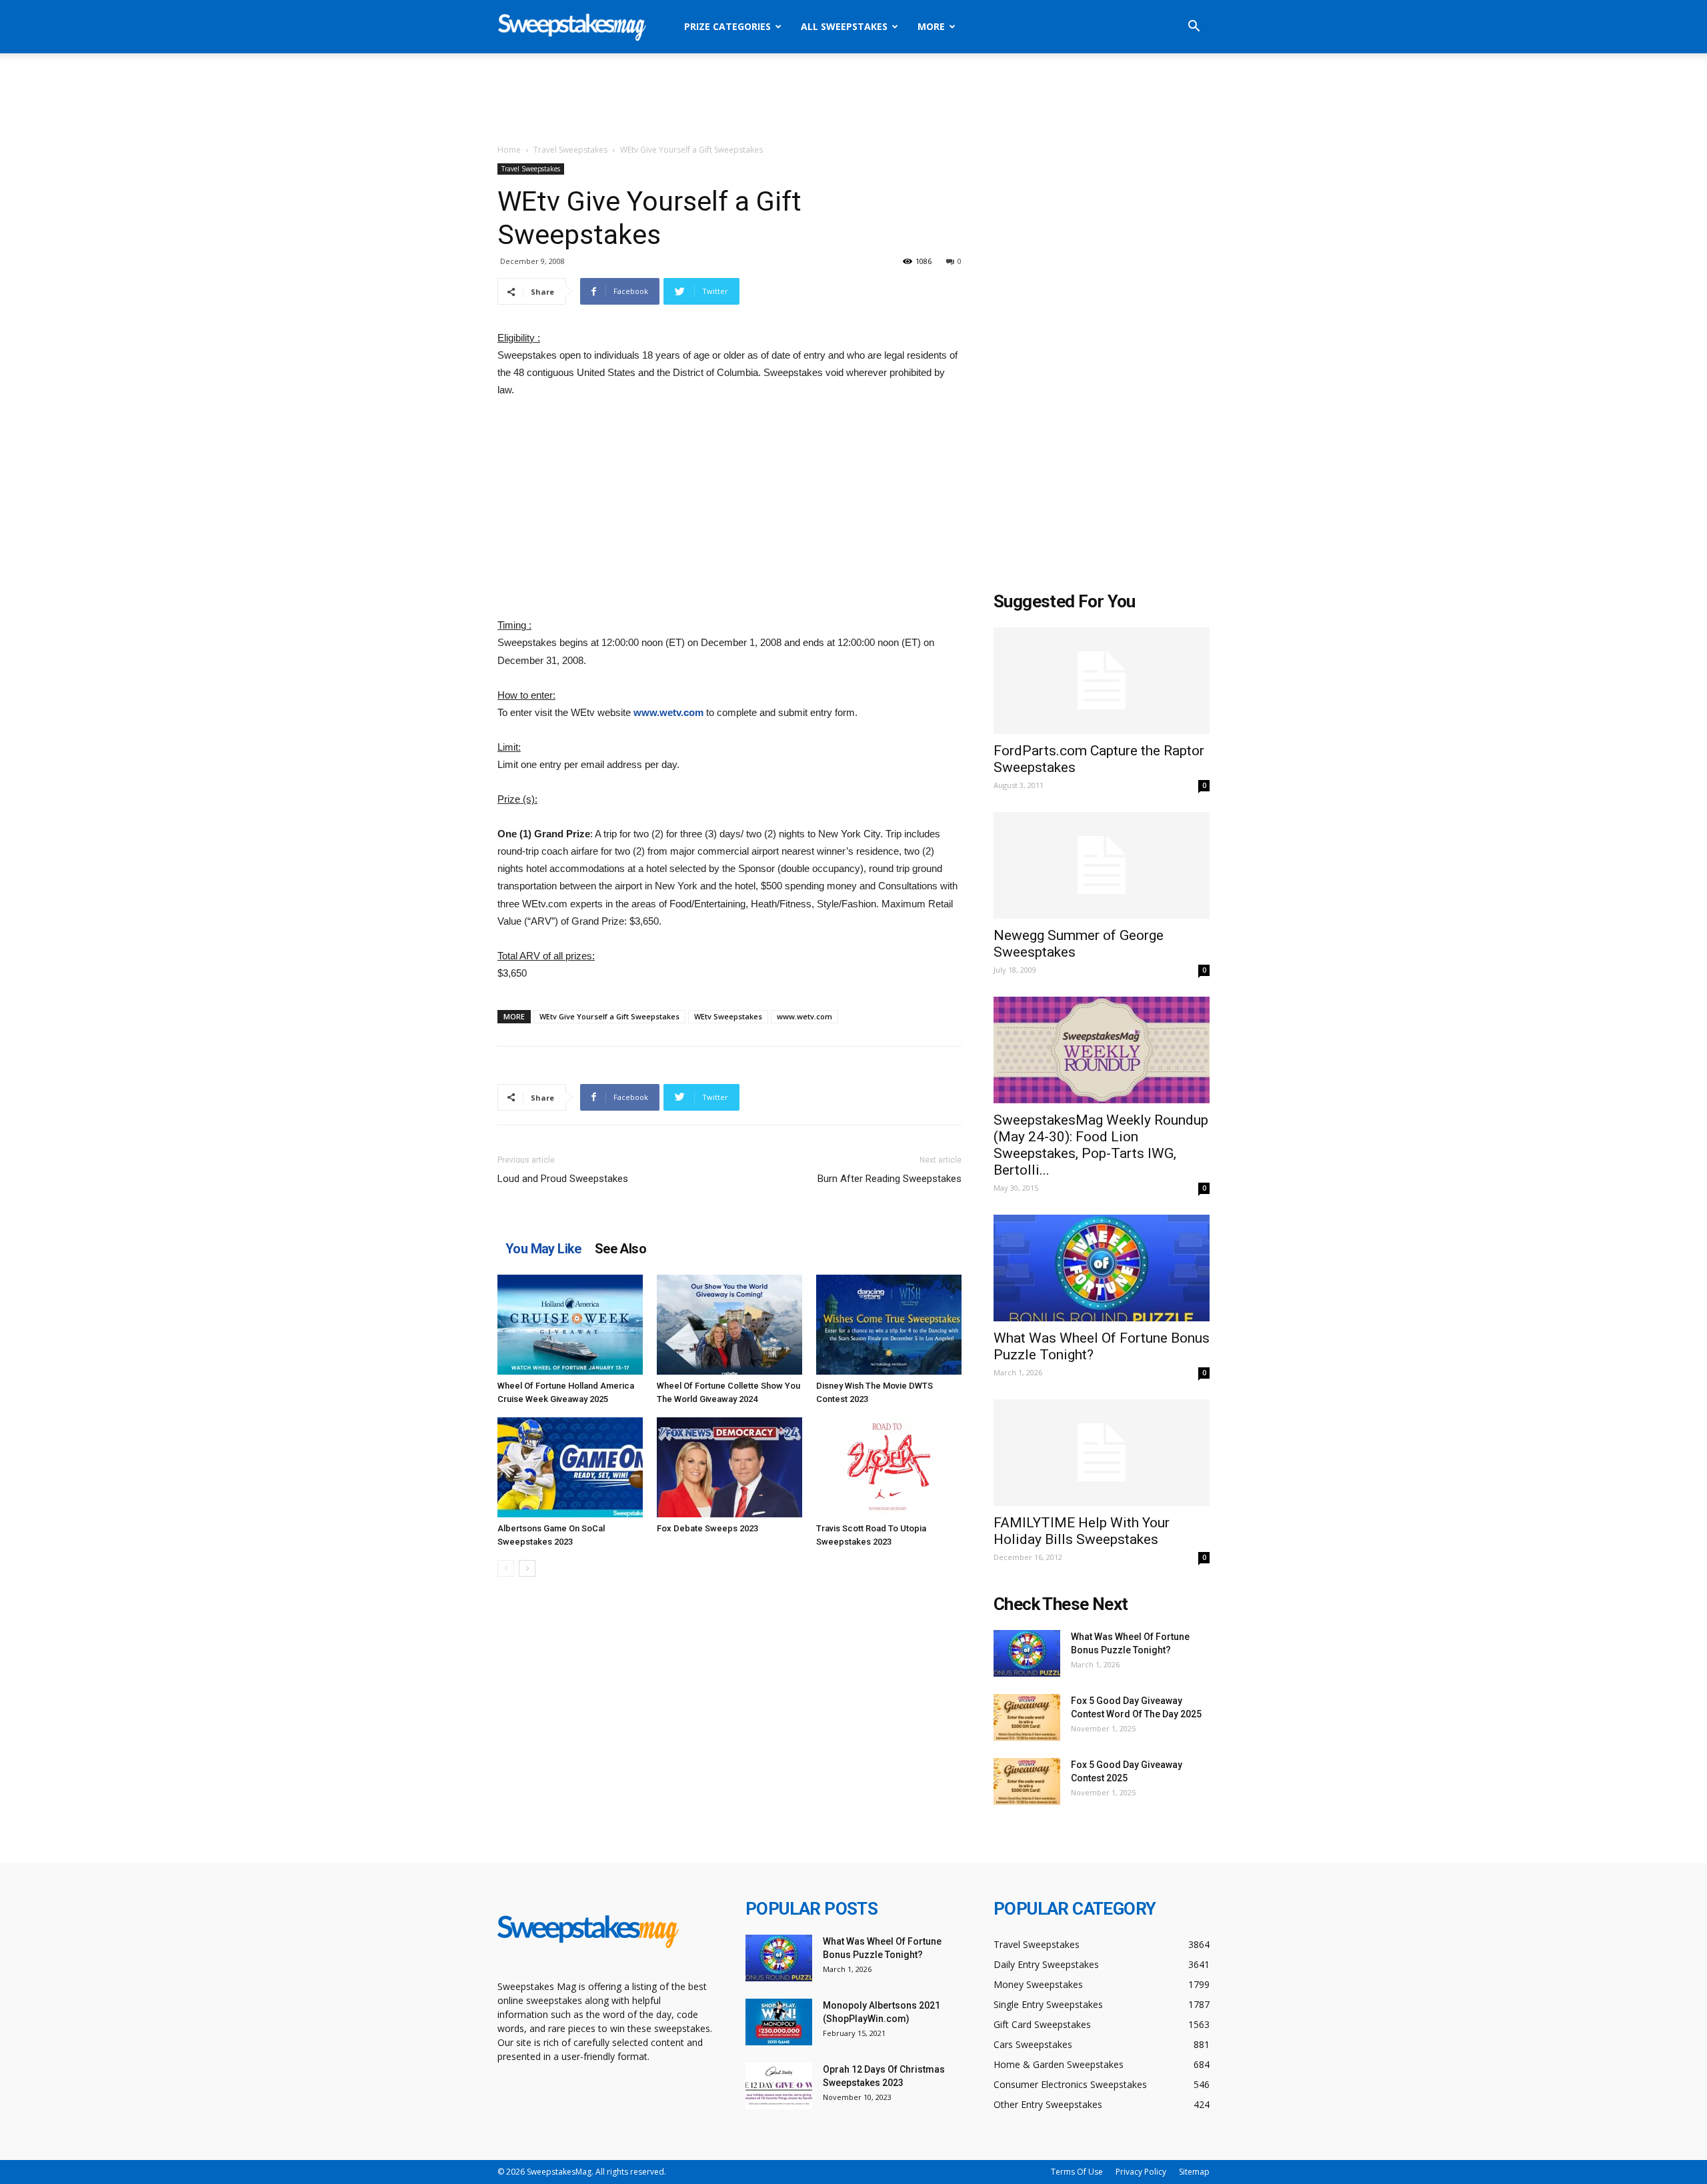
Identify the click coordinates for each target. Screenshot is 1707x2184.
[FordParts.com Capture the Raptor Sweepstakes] (1102, 681)
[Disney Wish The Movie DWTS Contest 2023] (889, 1325)
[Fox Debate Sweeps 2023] (729, 1467)
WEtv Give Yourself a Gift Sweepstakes (609, 1016)
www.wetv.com (668, 712)
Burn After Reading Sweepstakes (890, 1179)
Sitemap (1194, 2172)
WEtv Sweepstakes (728, 1016)
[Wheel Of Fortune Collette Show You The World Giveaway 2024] (729, 1325)
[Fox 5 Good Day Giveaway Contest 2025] (1027, 1781)
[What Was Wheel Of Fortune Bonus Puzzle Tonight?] (1102, 1268)
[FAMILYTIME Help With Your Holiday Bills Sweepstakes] (1102, 1453)
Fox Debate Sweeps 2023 (707, 1528)
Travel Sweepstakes (570, 150)
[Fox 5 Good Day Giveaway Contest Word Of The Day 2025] (1027, 1717)
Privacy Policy (1141, 2172)
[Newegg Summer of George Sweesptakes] (1102, 865)
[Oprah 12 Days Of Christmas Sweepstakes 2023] (779, 2086)
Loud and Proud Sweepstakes (563, 1179)
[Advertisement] (853, 99)
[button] (1194, 28)
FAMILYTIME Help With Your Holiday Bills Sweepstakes (1082, 1531)
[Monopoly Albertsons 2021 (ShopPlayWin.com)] (779, 2022)
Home (509, 150)
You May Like (543, 1249)
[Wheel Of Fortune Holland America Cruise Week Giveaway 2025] (570, 1325)
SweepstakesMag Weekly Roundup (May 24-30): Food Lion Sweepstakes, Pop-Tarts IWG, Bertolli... (1101, 1145)
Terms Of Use (1077, 2172)
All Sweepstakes (844, 26)
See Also (620, 1249)
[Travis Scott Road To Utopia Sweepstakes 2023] (889, 1467)
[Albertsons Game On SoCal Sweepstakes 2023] (570, 1467)
